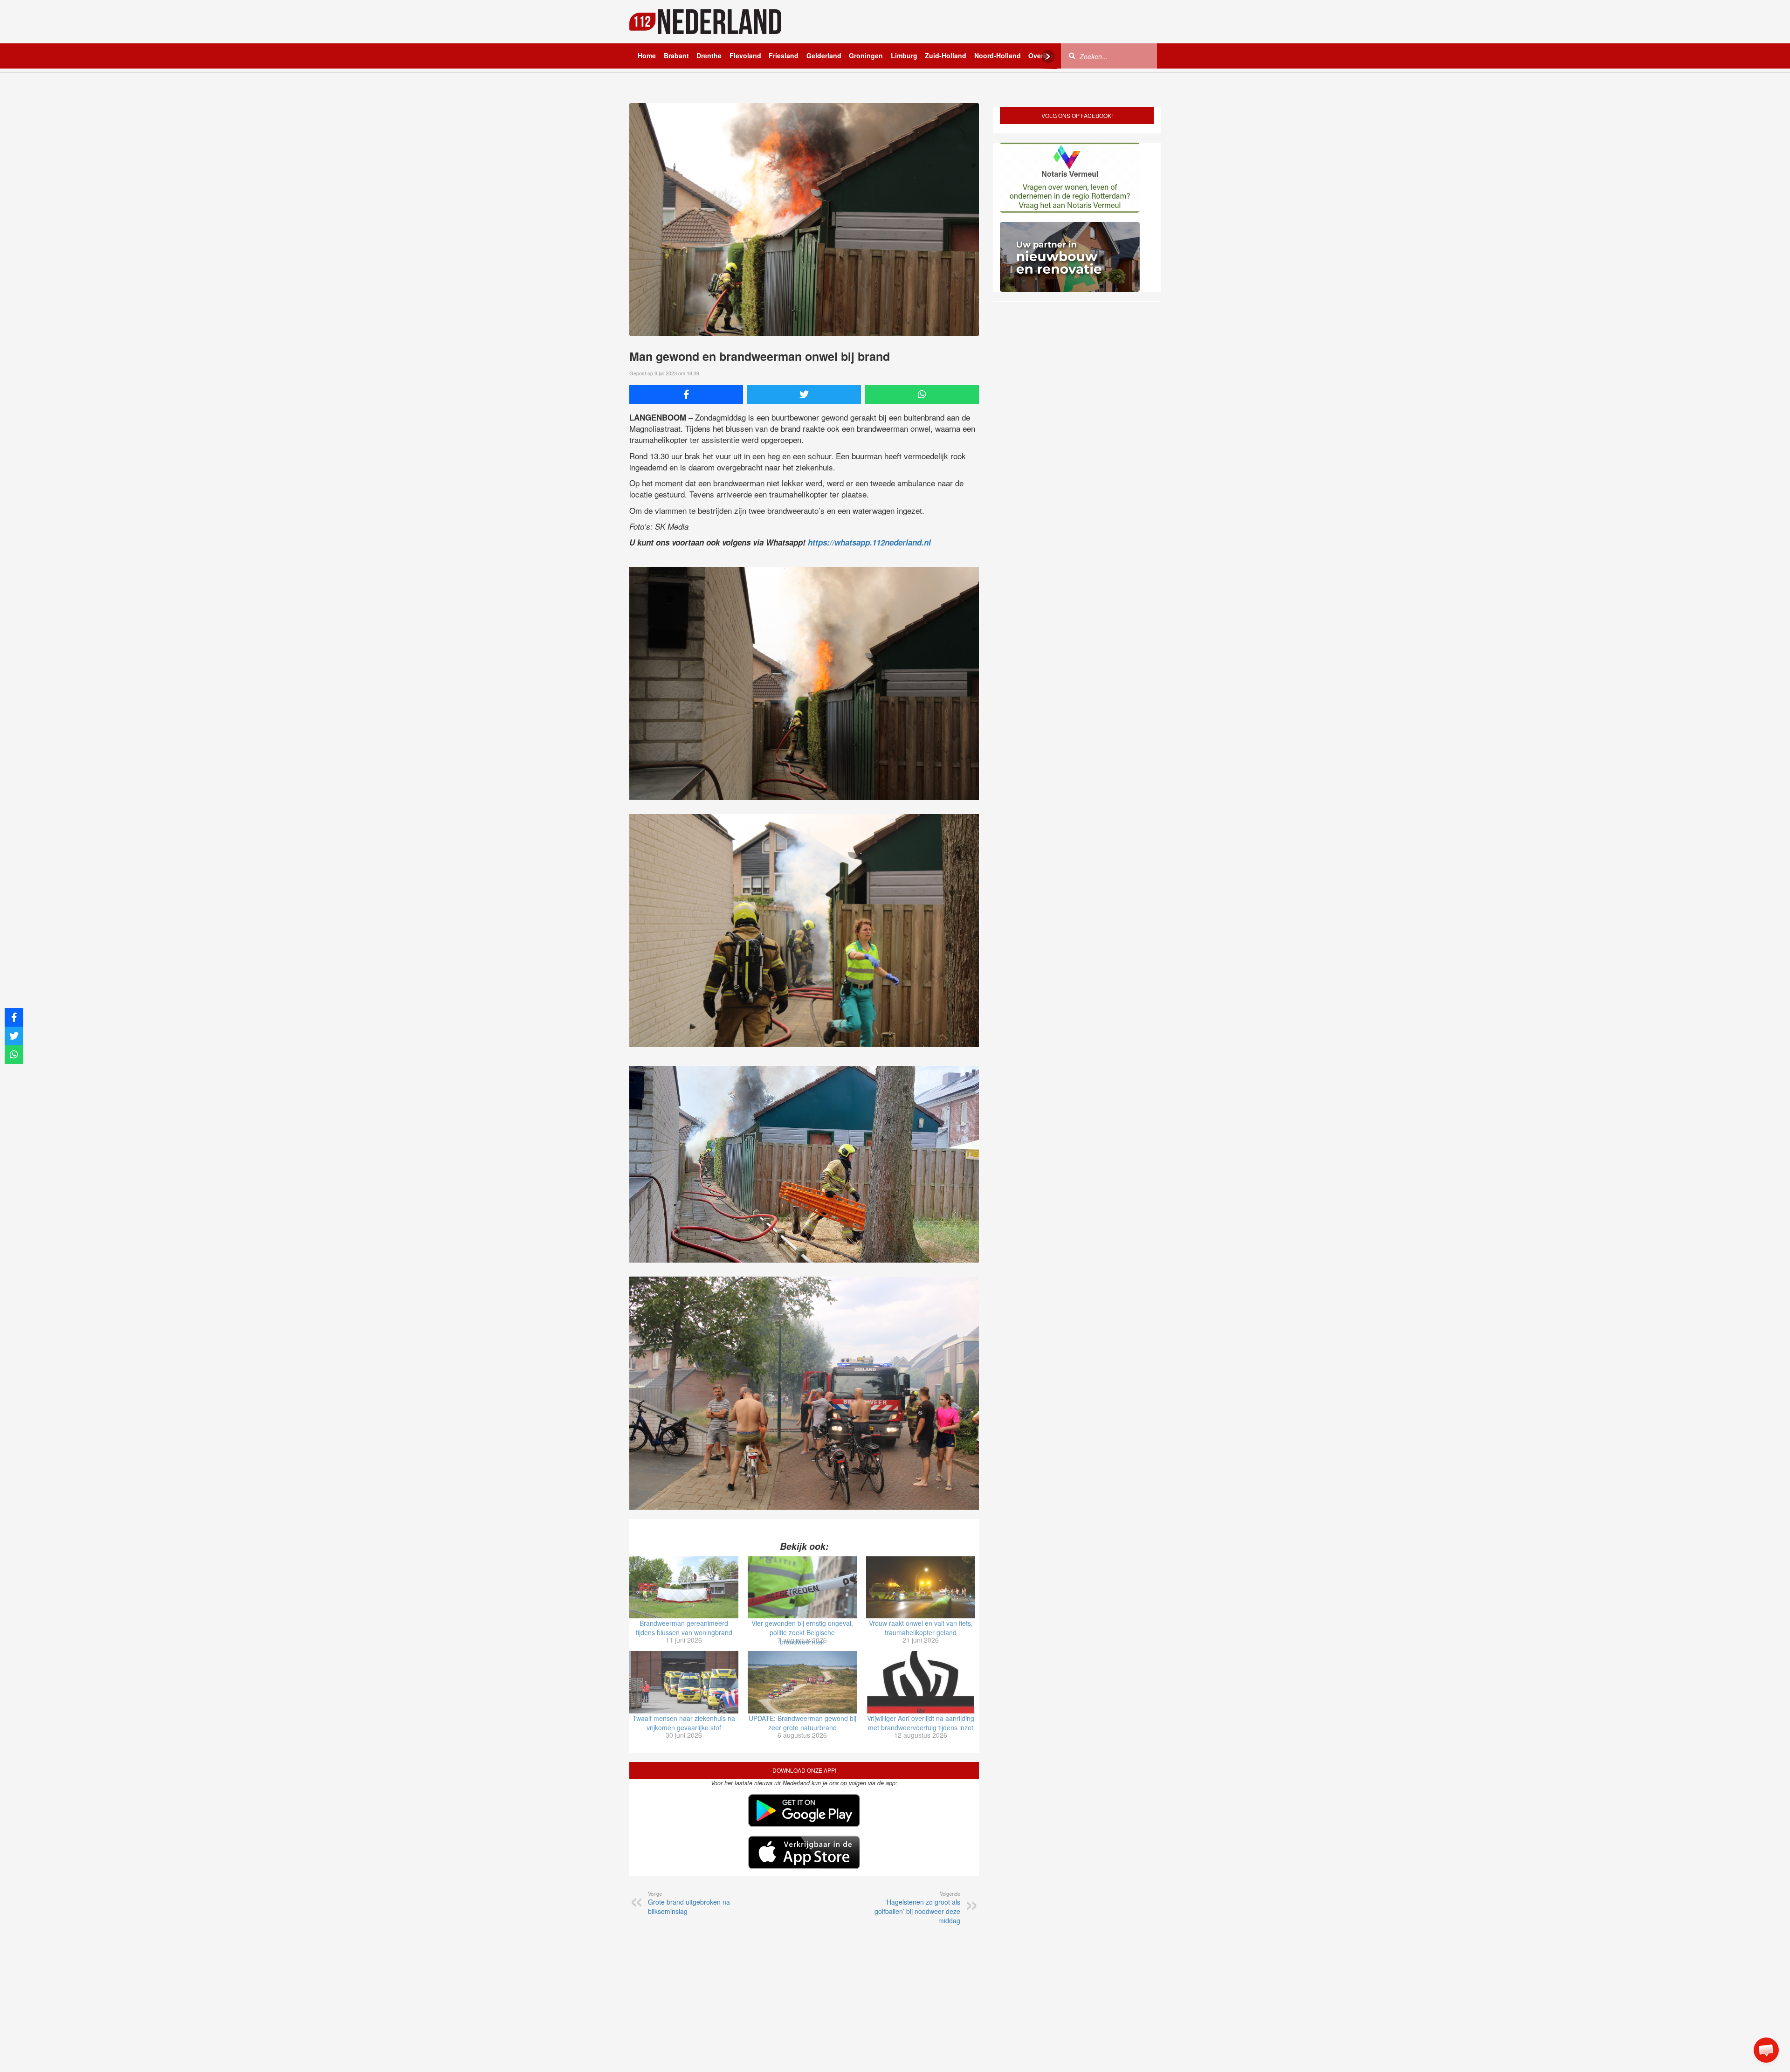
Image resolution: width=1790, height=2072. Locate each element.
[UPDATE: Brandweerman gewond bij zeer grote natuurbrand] (802, 1682)
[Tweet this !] (804, 394)
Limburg (904, 55)
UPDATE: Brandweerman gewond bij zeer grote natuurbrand (802, 1723)
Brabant (676, 55)
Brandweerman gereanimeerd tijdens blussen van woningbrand (684, 1628)
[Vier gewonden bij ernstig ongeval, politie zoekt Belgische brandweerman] (802, 1588)
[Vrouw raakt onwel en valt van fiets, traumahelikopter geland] (921, 1588)
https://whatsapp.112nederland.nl (869, 542)
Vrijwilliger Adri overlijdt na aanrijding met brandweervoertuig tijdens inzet (921, 1723)
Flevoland (745, 55)
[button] (1766, 2050)
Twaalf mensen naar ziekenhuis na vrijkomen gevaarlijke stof (684, 1723)
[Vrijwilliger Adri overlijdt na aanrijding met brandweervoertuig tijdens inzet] (921, 1682)
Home (647, 55)
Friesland (784, 55)
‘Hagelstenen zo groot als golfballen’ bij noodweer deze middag (917, 1907)
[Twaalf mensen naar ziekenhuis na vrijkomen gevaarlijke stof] (684, 1682)
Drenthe (709, 55)
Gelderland (824, 55)
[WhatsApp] (922, 394)
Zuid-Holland (946, 55)
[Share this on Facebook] (686, 394)
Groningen (866, 55)
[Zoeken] (1072, 55)
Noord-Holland (998, 55)
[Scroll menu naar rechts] (1048, 56)
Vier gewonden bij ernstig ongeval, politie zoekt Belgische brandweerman (802, 1632)
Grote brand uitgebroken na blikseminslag (689, 1903)
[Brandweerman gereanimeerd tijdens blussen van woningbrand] (684, 1588)
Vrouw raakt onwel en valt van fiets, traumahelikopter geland (921, 1628)
